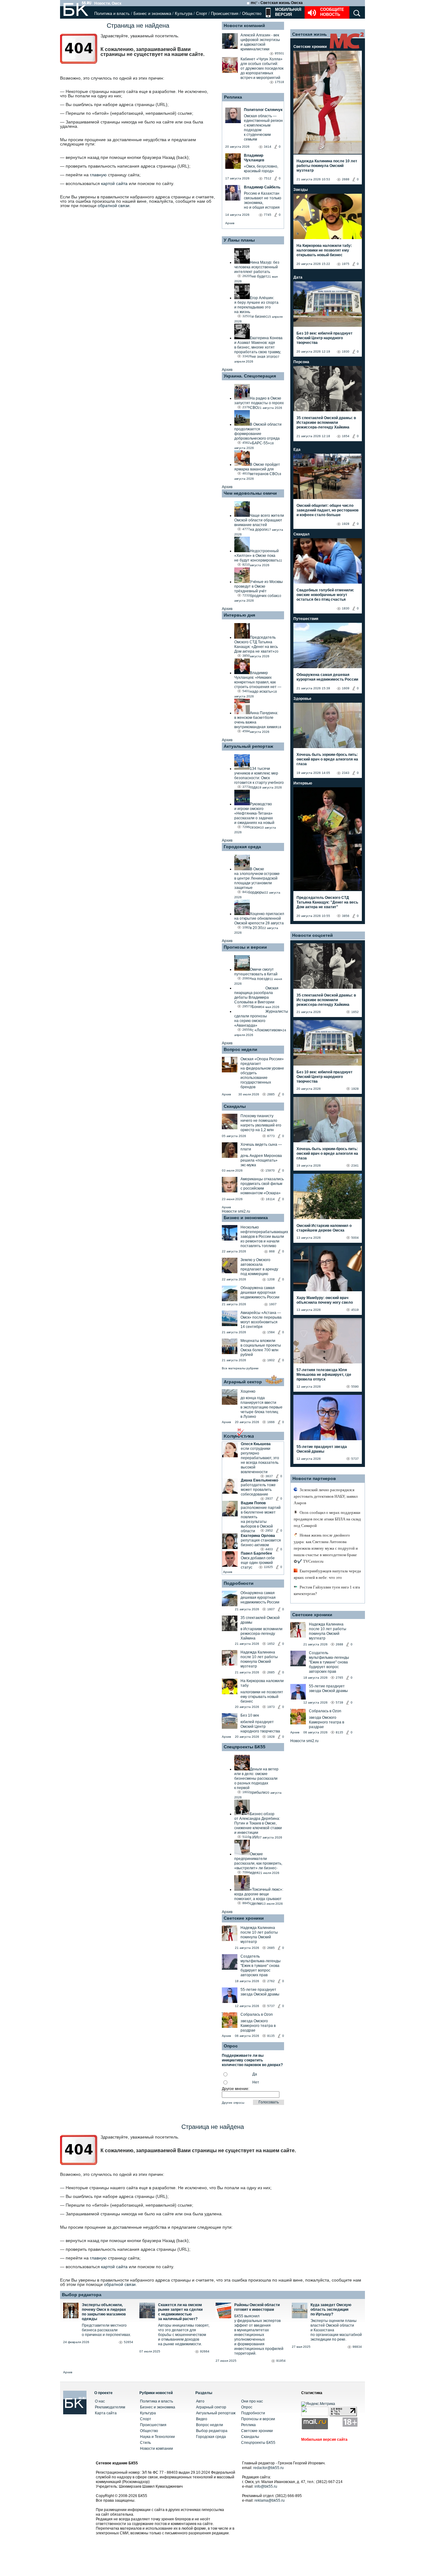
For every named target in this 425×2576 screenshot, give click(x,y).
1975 (346, 264)
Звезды (301, 190)
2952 (269, 1531)
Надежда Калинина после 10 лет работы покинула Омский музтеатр (259, 1659)
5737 (271, 2006)
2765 (339, 1678)
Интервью (303, 783)
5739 (339, 1702)
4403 (269, 1549)
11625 (268, 1567)
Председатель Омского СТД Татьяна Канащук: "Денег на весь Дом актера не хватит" (327, 902)
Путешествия (306, 619)
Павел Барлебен (256, 1553)
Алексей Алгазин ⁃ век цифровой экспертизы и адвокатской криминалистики (260, 42)
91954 (281, 2361)
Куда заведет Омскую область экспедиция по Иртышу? (331, 2310)
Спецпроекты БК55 (245, 1747)
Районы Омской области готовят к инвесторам (257, 2307)
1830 (346, 608)
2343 (346, 773)
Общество (252, 14)
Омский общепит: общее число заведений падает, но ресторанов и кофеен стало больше (327, 510)
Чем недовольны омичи (250, 493)
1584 (271, 1332)
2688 (346, 179)
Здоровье (302, 699)
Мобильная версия (287, 12)
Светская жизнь (310, 34)
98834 (357, 2347)
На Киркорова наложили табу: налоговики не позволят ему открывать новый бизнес (324, 250)
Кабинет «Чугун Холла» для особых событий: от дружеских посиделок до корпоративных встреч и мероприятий (262, 68)
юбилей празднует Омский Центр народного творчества (260, 1727)
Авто (200, 2401)
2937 (269, 1498)
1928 (271, 1737)
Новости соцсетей (313, 935)
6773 (271, 1136)
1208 (271, 1279)
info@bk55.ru (266, 2486)
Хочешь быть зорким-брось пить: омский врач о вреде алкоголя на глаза (327, 759)
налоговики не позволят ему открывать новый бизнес (262, 1697)
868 (272, 1251)
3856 (346, 916)
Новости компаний (244, 25)
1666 (271, 1422)
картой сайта (114, 183)
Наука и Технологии (157, 2437)
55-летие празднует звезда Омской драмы (260, 1992)
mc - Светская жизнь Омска (277, 3)
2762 (271, 1981)
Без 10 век (250, 1715)
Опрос (247, 2407)
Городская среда (242, 847)
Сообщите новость (332, 12)
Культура (184, 14)
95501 (279, 53)
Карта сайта (106, 2413)
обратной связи (114, 206)
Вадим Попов (253, 1503)
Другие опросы (233, 2103)
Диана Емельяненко (259, 1480)
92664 (205, 2351)
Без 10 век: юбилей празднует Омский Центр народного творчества (325, 338)
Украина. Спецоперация (250, 376)
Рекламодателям (110, 2407)
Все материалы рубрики (240, 1368)
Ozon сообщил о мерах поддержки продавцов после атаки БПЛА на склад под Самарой (327, 1519)
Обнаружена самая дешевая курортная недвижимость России (260, 1293)
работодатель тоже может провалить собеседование (258, 1490)
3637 (269, 1476)
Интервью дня (239, 615)
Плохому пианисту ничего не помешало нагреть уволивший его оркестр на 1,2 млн (261, 1123)
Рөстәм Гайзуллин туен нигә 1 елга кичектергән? (327, 1590)
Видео (202, 2419)
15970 (270, 1170)
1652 (271, 1644)
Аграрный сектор (243, 1382)
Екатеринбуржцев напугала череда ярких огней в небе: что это (327, 1574)
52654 (128, 2342)
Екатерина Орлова (258, 1536)
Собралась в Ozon (257, 2014)
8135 (271, 2036)
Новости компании (156, 2449)
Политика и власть (112, 14)
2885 (271, 1094)
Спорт (202, 14)
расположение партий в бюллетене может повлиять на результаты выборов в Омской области (261, 1519)
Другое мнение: (236, 2089)
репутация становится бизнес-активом (261, 1543)
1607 (273, 1304)
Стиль (145, 2443)
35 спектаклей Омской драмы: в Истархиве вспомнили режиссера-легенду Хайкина (326, 423)
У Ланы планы (239, 240)
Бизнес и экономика (152, 14)
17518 (279, 82)
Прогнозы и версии (245, 947)
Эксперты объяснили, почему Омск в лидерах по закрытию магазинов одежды (104, 2312)
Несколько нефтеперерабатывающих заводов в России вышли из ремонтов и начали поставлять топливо (264, 1237)
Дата (298, 277)
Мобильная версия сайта (324, 2440)
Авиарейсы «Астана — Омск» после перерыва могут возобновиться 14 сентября (261, 1320)
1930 (346, 351)
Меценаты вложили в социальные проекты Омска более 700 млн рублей (261, 1348)
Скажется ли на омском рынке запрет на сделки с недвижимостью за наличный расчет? (180, 2312)
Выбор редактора (82, 2295)
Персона (301, 362)
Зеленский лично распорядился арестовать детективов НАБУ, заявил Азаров (326, 1496)
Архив (230, 223)
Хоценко (248, 1391)
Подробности (239, 1583)
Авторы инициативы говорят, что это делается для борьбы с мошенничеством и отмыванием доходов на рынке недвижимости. (184, 2335)
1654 (346, 436)
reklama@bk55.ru (270, 2500)
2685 (271, 1672)
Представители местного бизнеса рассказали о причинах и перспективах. (106, 2330)
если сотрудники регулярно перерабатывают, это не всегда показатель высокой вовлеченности (260, 1460)
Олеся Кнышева (256, 1444)
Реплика (233, 97)
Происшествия (225, 14)
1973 (271, 1707)
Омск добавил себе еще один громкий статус (258, 1563)
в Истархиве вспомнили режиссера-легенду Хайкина (262, 1634)
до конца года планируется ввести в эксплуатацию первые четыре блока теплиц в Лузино (262, 1407)
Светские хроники (244, 1918)
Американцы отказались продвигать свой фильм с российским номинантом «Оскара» (262, 1186)
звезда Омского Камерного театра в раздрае (258, 2026)
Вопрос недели (241, 1049)
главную (98, 175)
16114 (270, 1199)
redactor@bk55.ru (269, 2468)
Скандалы (235, 1106)
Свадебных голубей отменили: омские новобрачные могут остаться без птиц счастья (325, 595)
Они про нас (252, 2401)
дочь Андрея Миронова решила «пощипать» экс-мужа (261, 1160)
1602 (271, 1360)
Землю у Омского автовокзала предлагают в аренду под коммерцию (259, 1267)
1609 (346, 688)
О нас (100, 2401)
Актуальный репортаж (248, 746)
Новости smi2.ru (236, 1211)
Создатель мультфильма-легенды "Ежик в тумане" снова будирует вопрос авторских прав (261, 1966)
